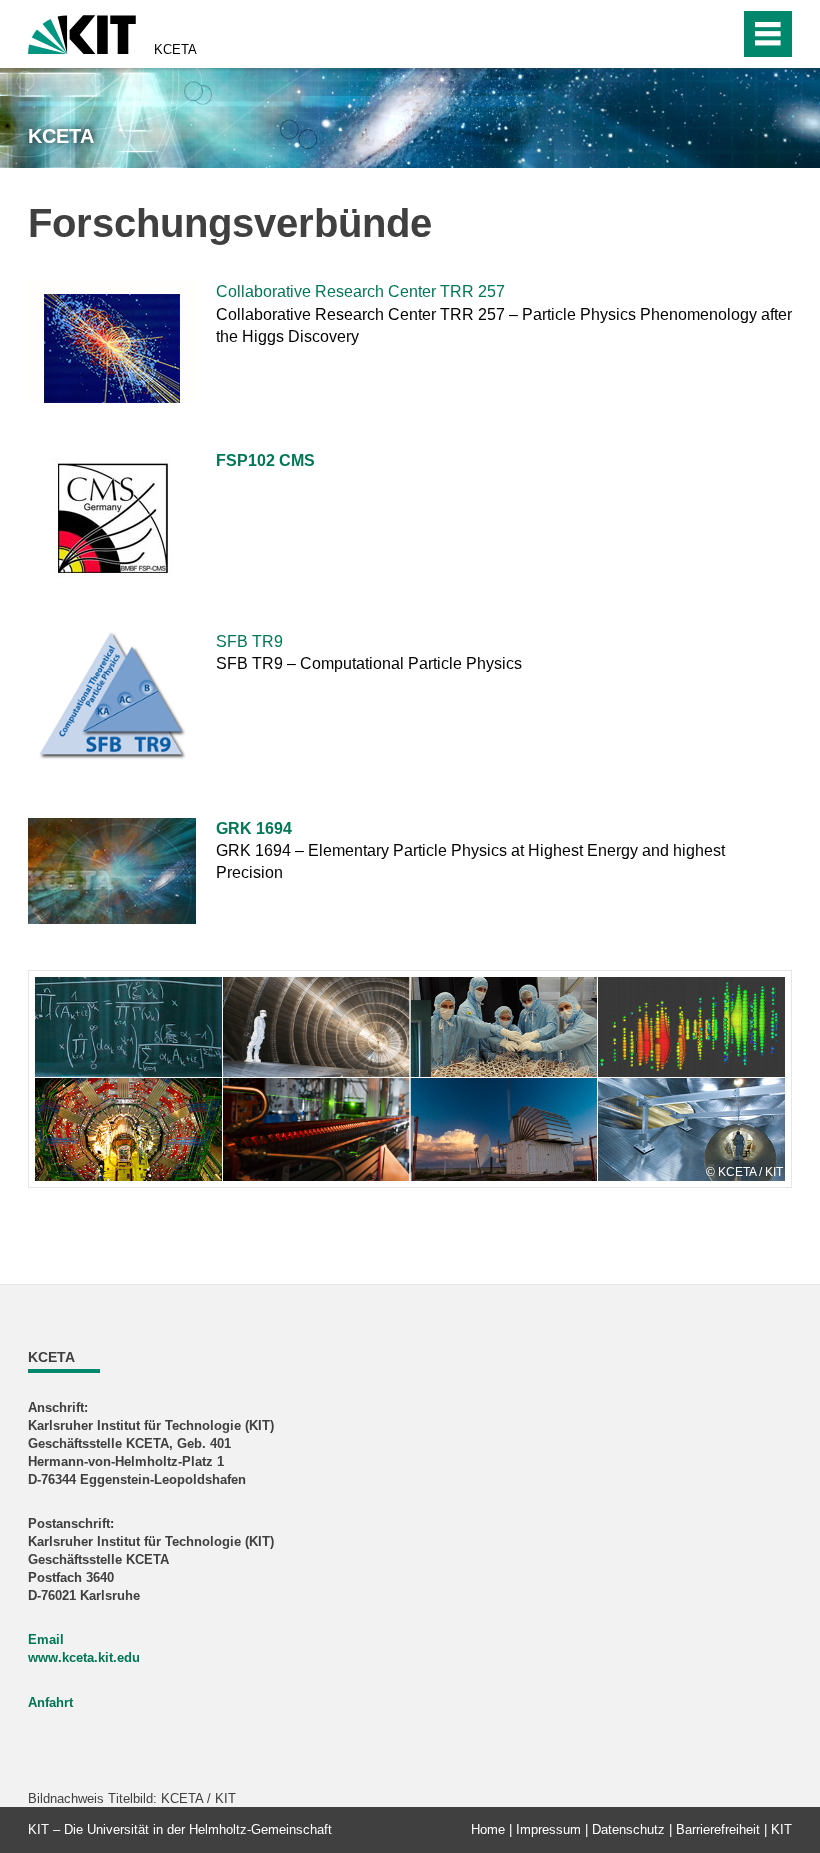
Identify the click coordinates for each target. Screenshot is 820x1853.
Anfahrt (50, 1702)
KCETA (175, 49)
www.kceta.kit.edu (84, 1657)
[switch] (681, 34)
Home (488, 1829)
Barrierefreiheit (718, 1829)
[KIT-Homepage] (82, 32)
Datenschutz (628, 1829)
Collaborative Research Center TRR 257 (360, 291)
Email (46, 1639)
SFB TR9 (249, 641)
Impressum (548, 1829)
